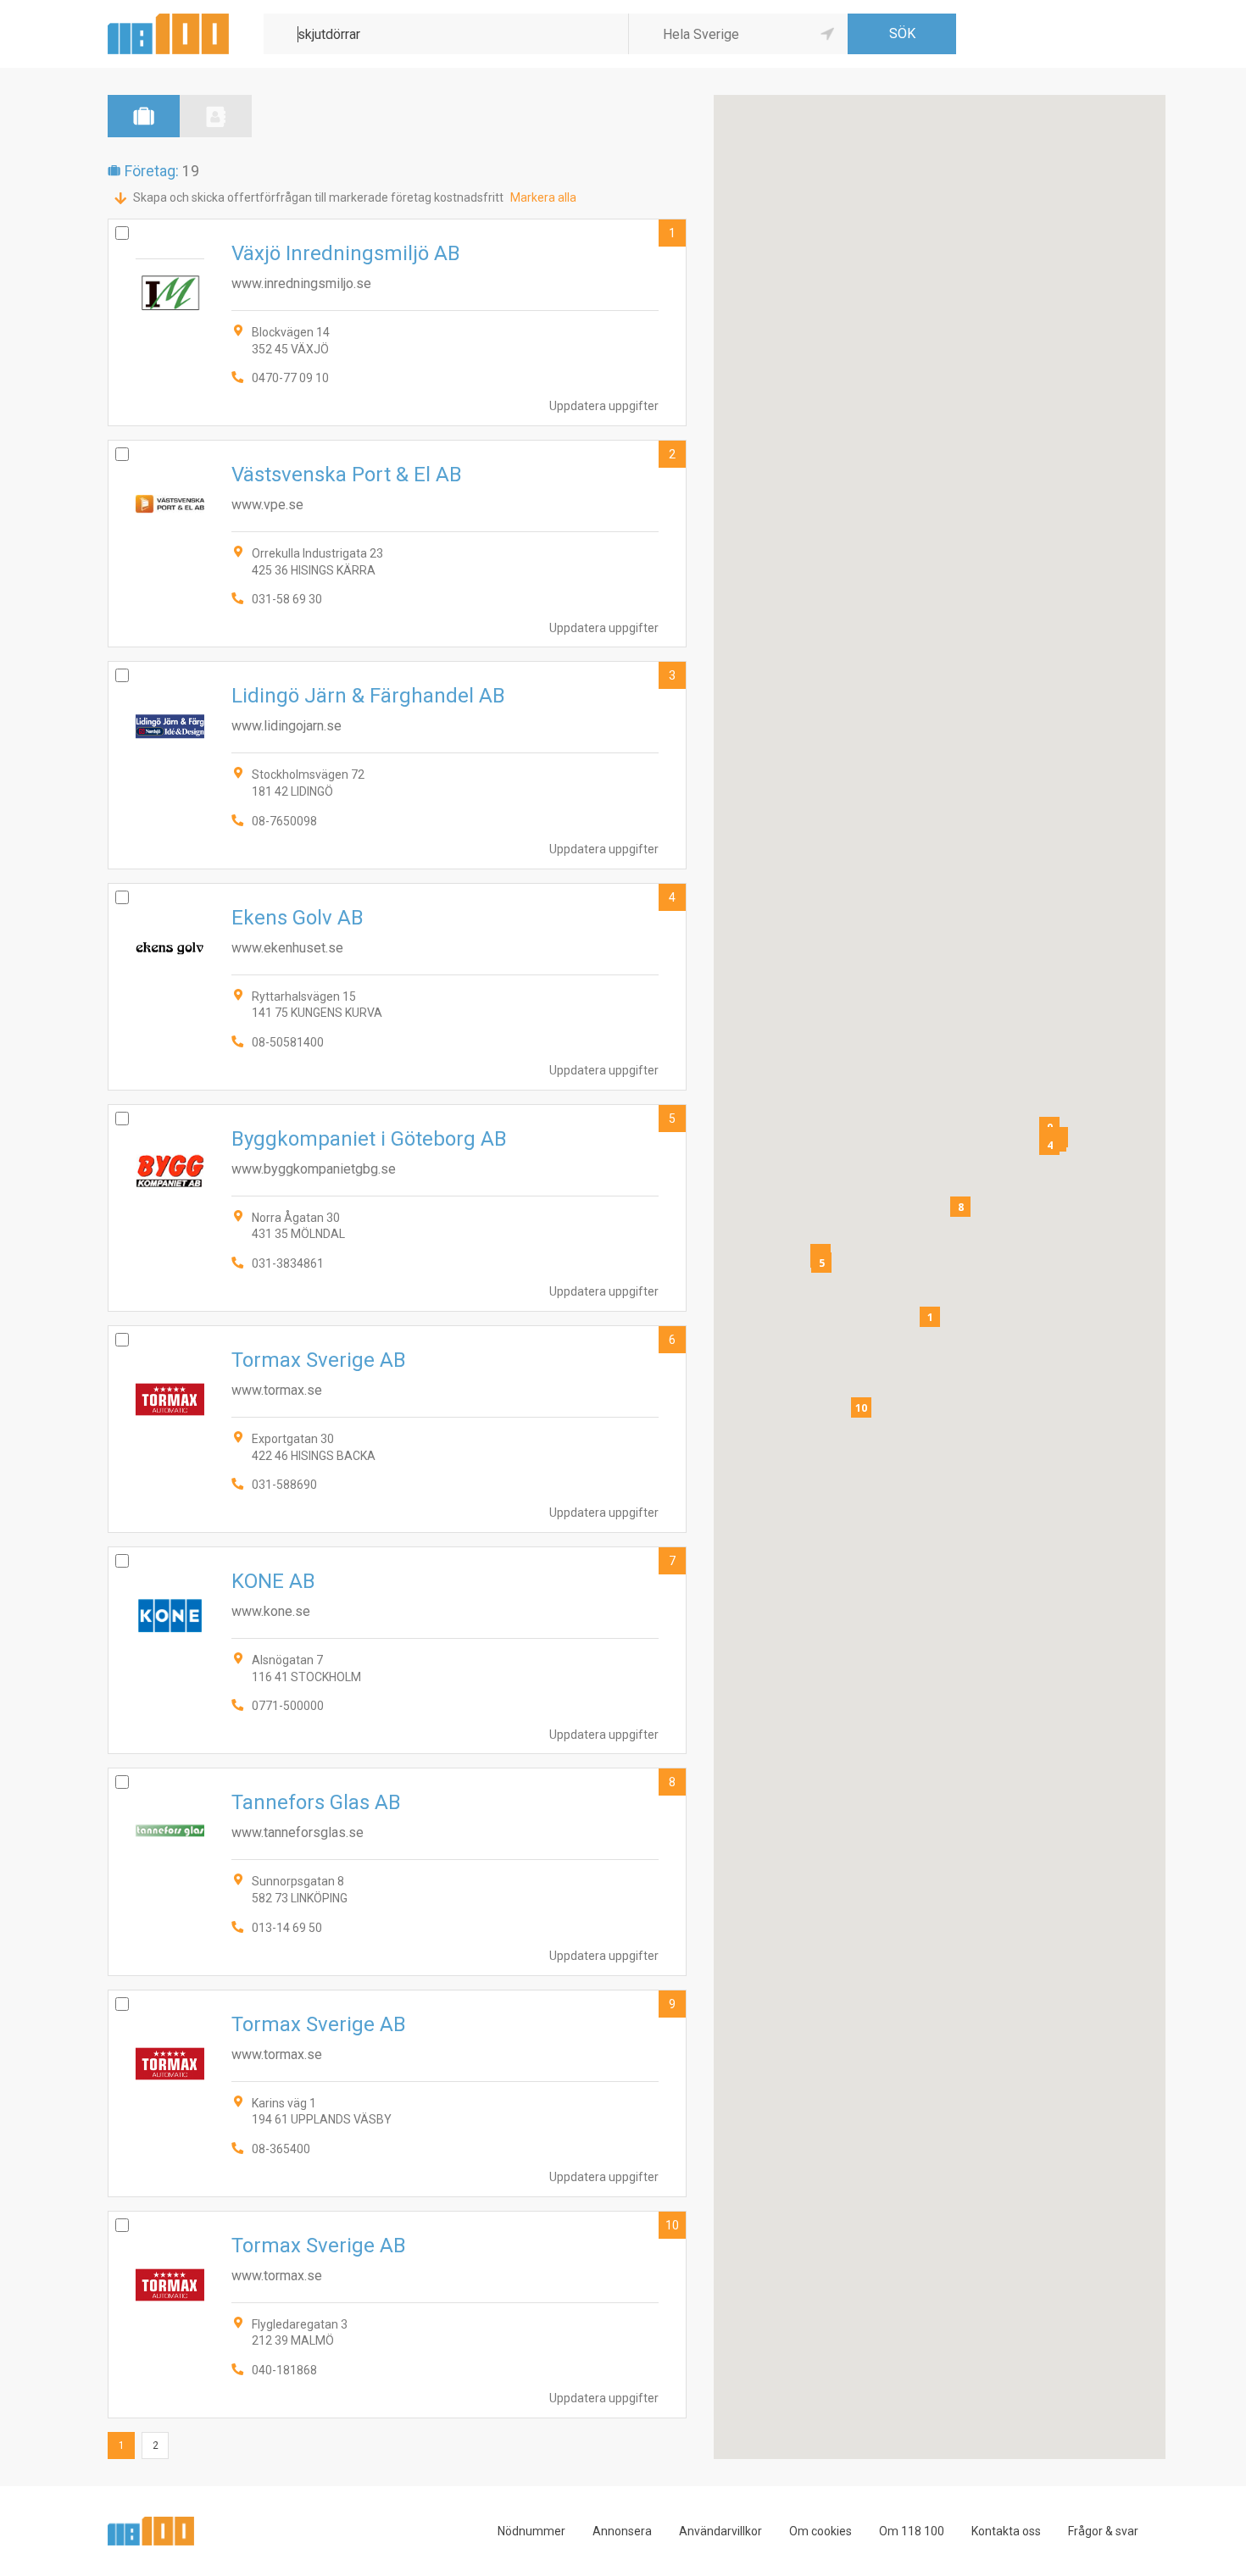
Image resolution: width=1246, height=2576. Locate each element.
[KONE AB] (397, 1650)
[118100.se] (168, 20)
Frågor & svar (1103, 2531)
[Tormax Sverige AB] (397, 1429)
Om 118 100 (912, 2531)
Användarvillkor (720, 2531)
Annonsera (622, 2531)
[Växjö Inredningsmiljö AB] (397, 322)
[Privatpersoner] (216, 116)
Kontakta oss (1006, 2531)
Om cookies (820, 2531)
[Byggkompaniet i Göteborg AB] (397, 1208)
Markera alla (543, 197)
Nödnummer (531, 2531)
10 (672, 2225)
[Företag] (144, 116)
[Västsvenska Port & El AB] (397, 544)
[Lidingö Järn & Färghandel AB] (397, 765)
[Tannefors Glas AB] (397, 1871)
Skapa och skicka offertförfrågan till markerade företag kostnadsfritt (318, 197)
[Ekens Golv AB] (397, 987)
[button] (930, 1317)
